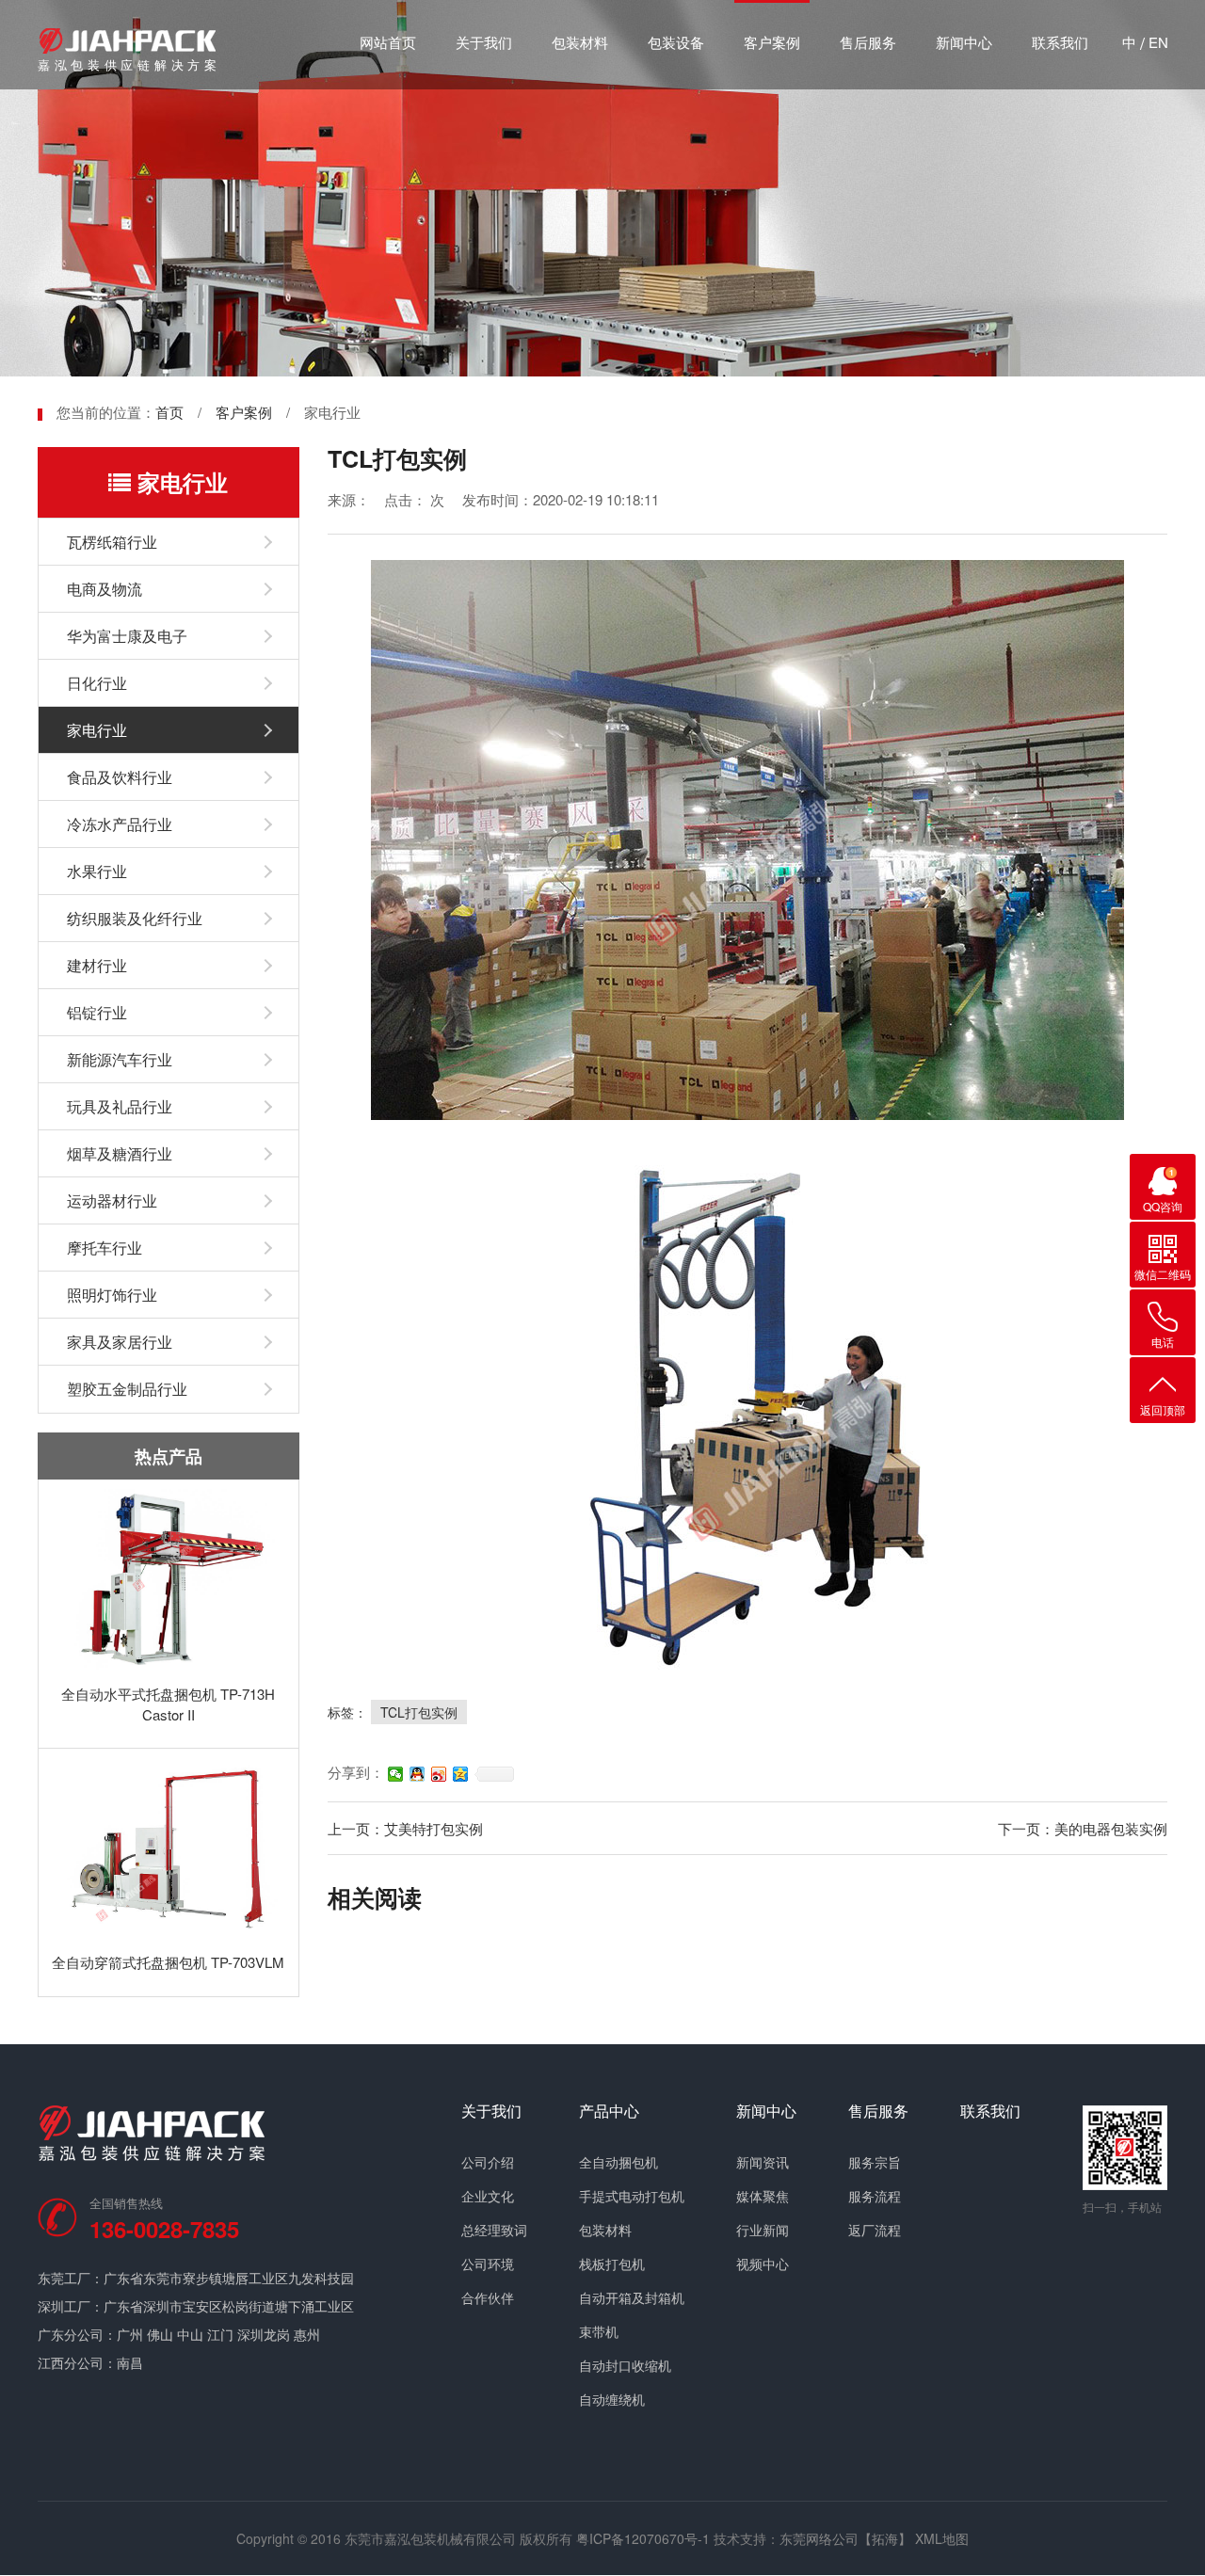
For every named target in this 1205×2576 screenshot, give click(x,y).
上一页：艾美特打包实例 (405, 1828)
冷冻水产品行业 (120, 824)
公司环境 (488, 2264)
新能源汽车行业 (120, 1059)
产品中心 (609, 2111)
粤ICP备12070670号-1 (643, 2538)
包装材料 (580, 42)
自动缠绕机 (612, 2399)
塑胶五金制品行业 (127, 1389)
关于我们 (484, 42)
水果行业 (97, 871)
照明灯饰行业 (112, 1295)
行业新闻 (763, 2230)
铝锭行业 (97, 1012)
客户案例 (772, 42)
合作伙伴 (488, 2297)
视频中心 (763, 2264)
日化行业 (97, 683)
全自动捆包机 (619, 2162)
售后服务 (868, 42)
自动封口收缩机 (625, 2365)
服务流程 (875, 2196)
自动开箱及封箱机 (632, 2297)
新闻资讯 (763, 2162)
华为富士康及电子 (127, 636)
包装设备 (676, 42)
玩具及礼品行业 (120, 1106)
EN (1158, 42)
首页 (169, 412)
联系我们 (1060, 42)
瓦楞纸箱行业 (112, 542)
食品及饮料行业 (120, 777)
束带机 (599, 2331)
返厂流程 (875, 2230)
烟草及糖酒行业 (120, 1153)
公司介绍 (488, 2162)
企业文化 (488, 2196)
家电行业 (97, 730)
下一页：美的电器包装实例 (1083, 1828)
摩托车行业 (104, 1248)
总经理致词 (494, 2230)
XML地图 (942, 2538)
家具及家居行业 (120, 1342)
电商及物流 (104, 589)
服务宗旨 (875, 2162)
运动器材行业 (112, 1200)
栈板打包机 (612, 2264)
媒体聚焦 (763, 2196)
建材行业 (97, 965)
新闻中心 (964, 42)
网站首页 (388, 42)
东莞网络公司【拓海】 (845, 2538)
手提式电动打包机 (632, 2196)
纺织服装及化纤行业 (135, 918)
